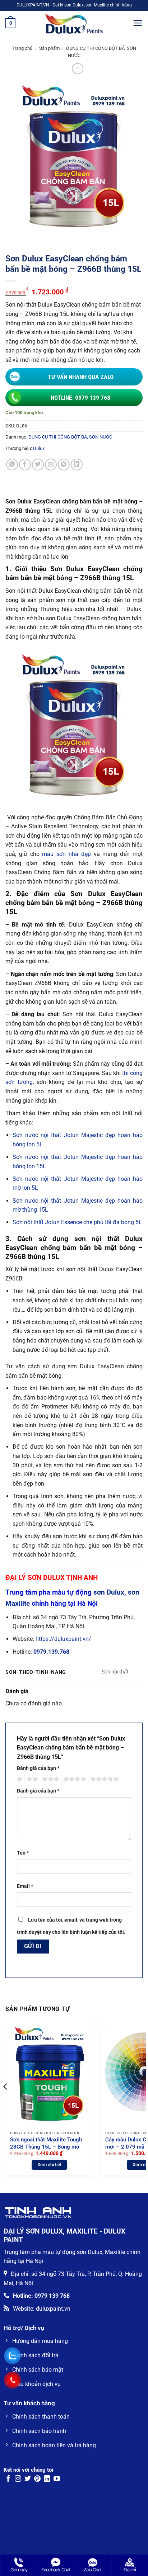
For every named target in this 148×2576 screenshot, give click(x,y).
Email (25, 1886)
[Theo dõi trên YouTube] (57, 2479)
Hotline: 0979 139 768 (80, 398)
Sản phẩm (49, 48)
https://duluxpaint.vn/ (63, 1639)
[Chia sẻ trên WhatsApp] (12, 465)
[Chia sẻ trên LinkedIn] (77, 465)
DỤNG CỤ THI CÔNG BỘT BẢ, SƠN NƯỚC (70, 437)
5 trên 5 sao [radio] (103, 1779)
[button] (10, 23)
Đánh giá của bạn (38, 1768)
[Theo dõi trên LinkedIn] (47, 2479)
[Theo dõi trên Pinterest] (37, 2479)
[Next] (142, 2101)
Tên (23, 1853)
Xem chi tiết (49, 2165)
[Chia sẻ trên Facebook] (25, 465)
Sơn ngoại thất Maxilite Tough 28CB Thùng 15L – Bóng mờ (46, 2143)
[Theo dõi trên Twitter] (28, 2479)
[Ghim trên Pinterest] (64, 465)
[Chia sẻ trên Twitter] (38, 465)
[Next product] (77, 69)
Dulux (39, 448)
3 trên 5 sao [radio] (50, 1779)
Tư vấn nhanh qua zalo (81, 377)
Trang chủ (22, 48)
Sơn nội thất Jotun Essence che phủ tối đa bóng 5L (77, 1222)
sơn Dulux (109, 1592)
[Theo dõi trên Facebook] (8, 2479)
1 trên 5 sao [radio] (19, 1779)
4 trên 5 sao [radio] (74, 1779)
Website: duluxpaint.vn (42, 2309)
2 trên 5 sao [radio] (31, 1779)
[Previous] (6, 2101)
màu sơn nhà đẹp (66, 854)
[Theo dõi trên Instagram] (18, 2479)
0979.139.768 (51, 1652)
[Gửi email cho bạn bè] (51, 465)
